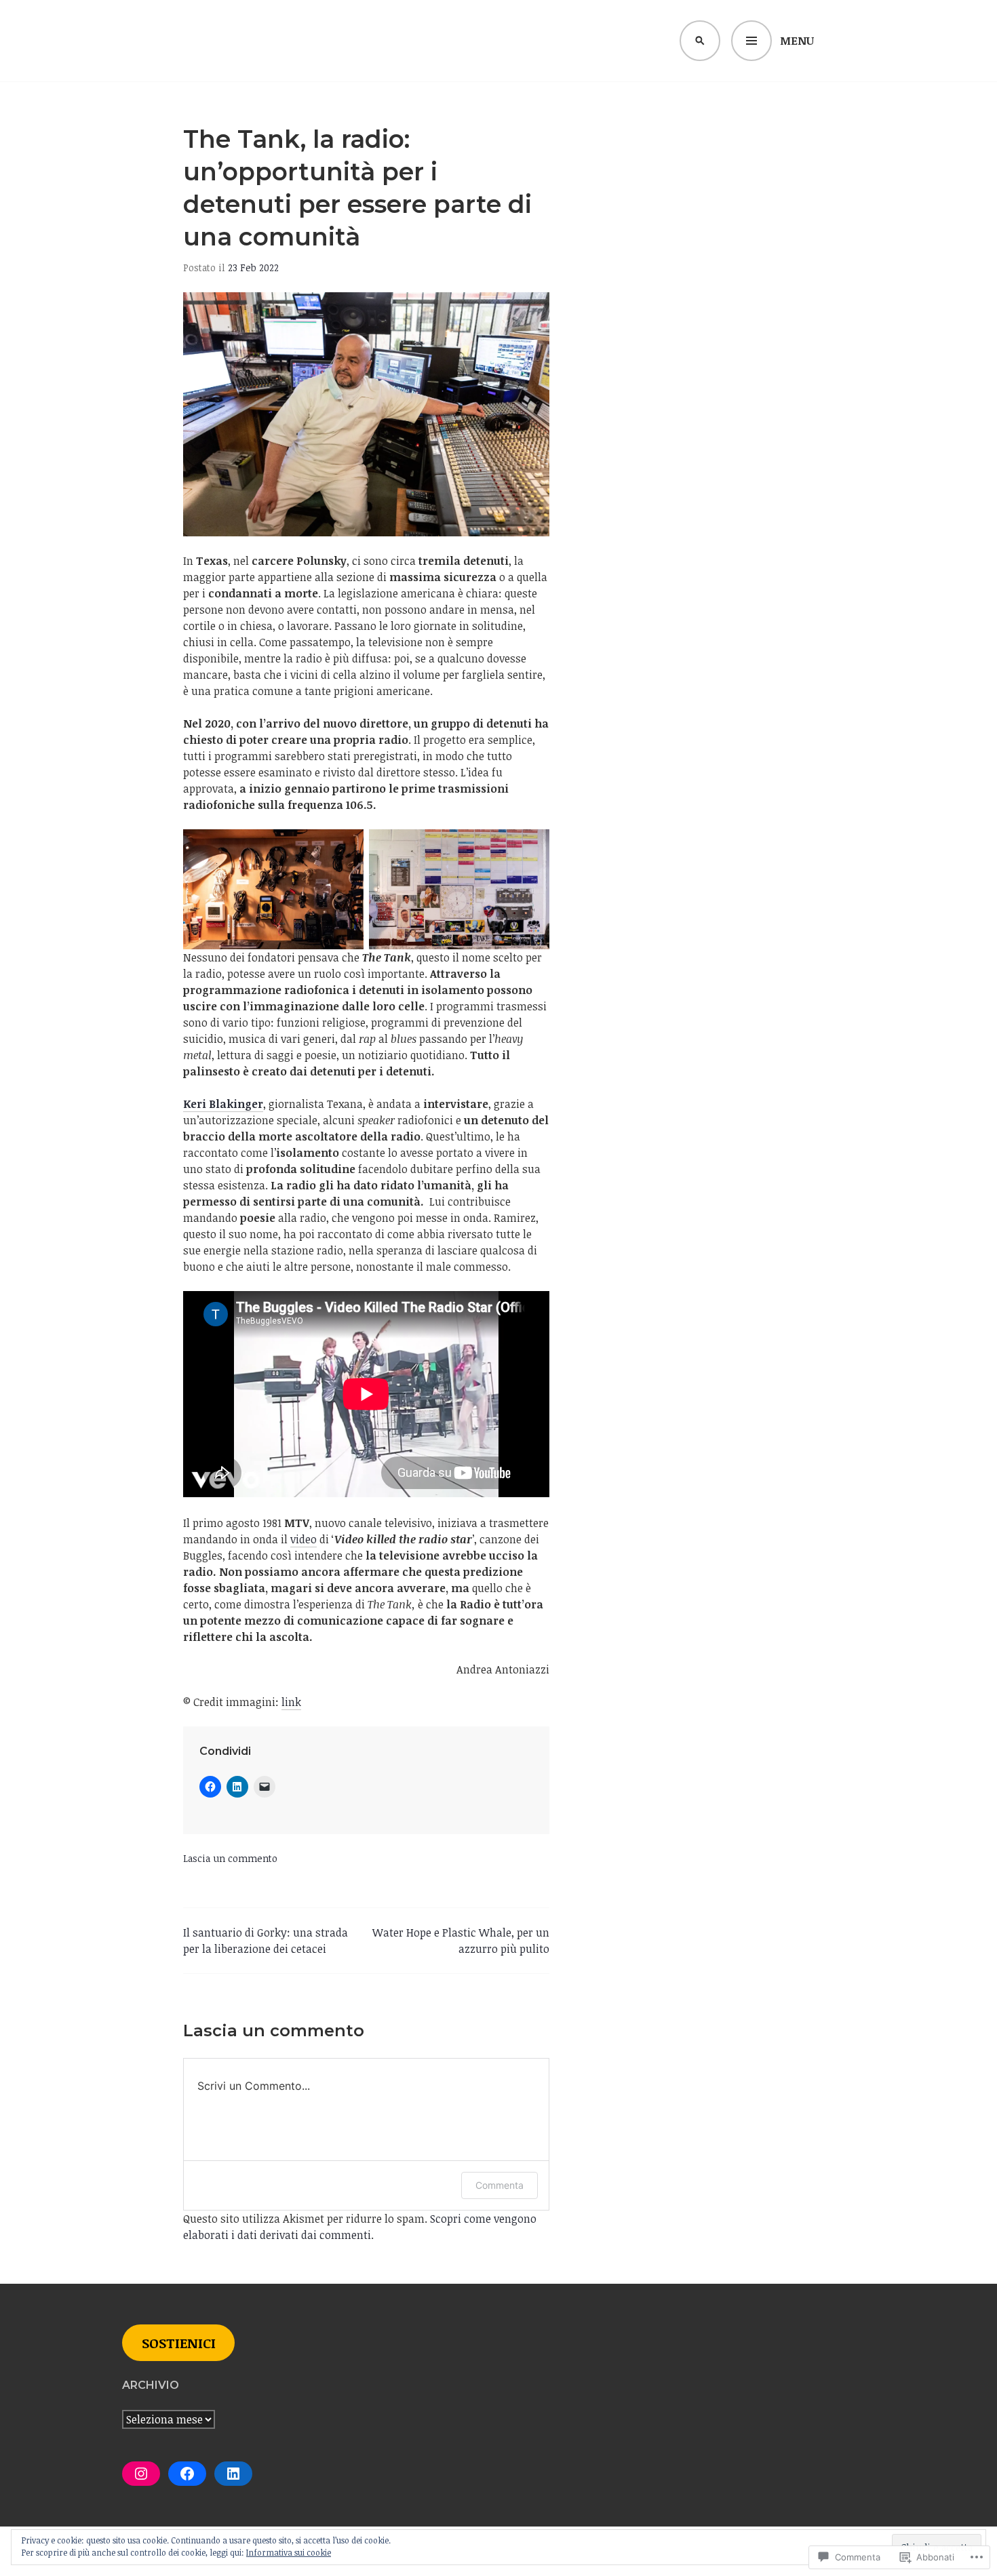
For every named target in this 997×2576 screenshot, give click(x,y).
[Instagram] (141, 2474)
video (304, 1539)
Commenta (500, 2185)
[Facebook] (187, 2474)
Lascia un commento (230, 1858)
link (291, 1702)
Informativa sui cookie (289, 2552)
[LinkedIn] (233, 2474)
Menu (797, 41)
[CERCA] (700, 41)
